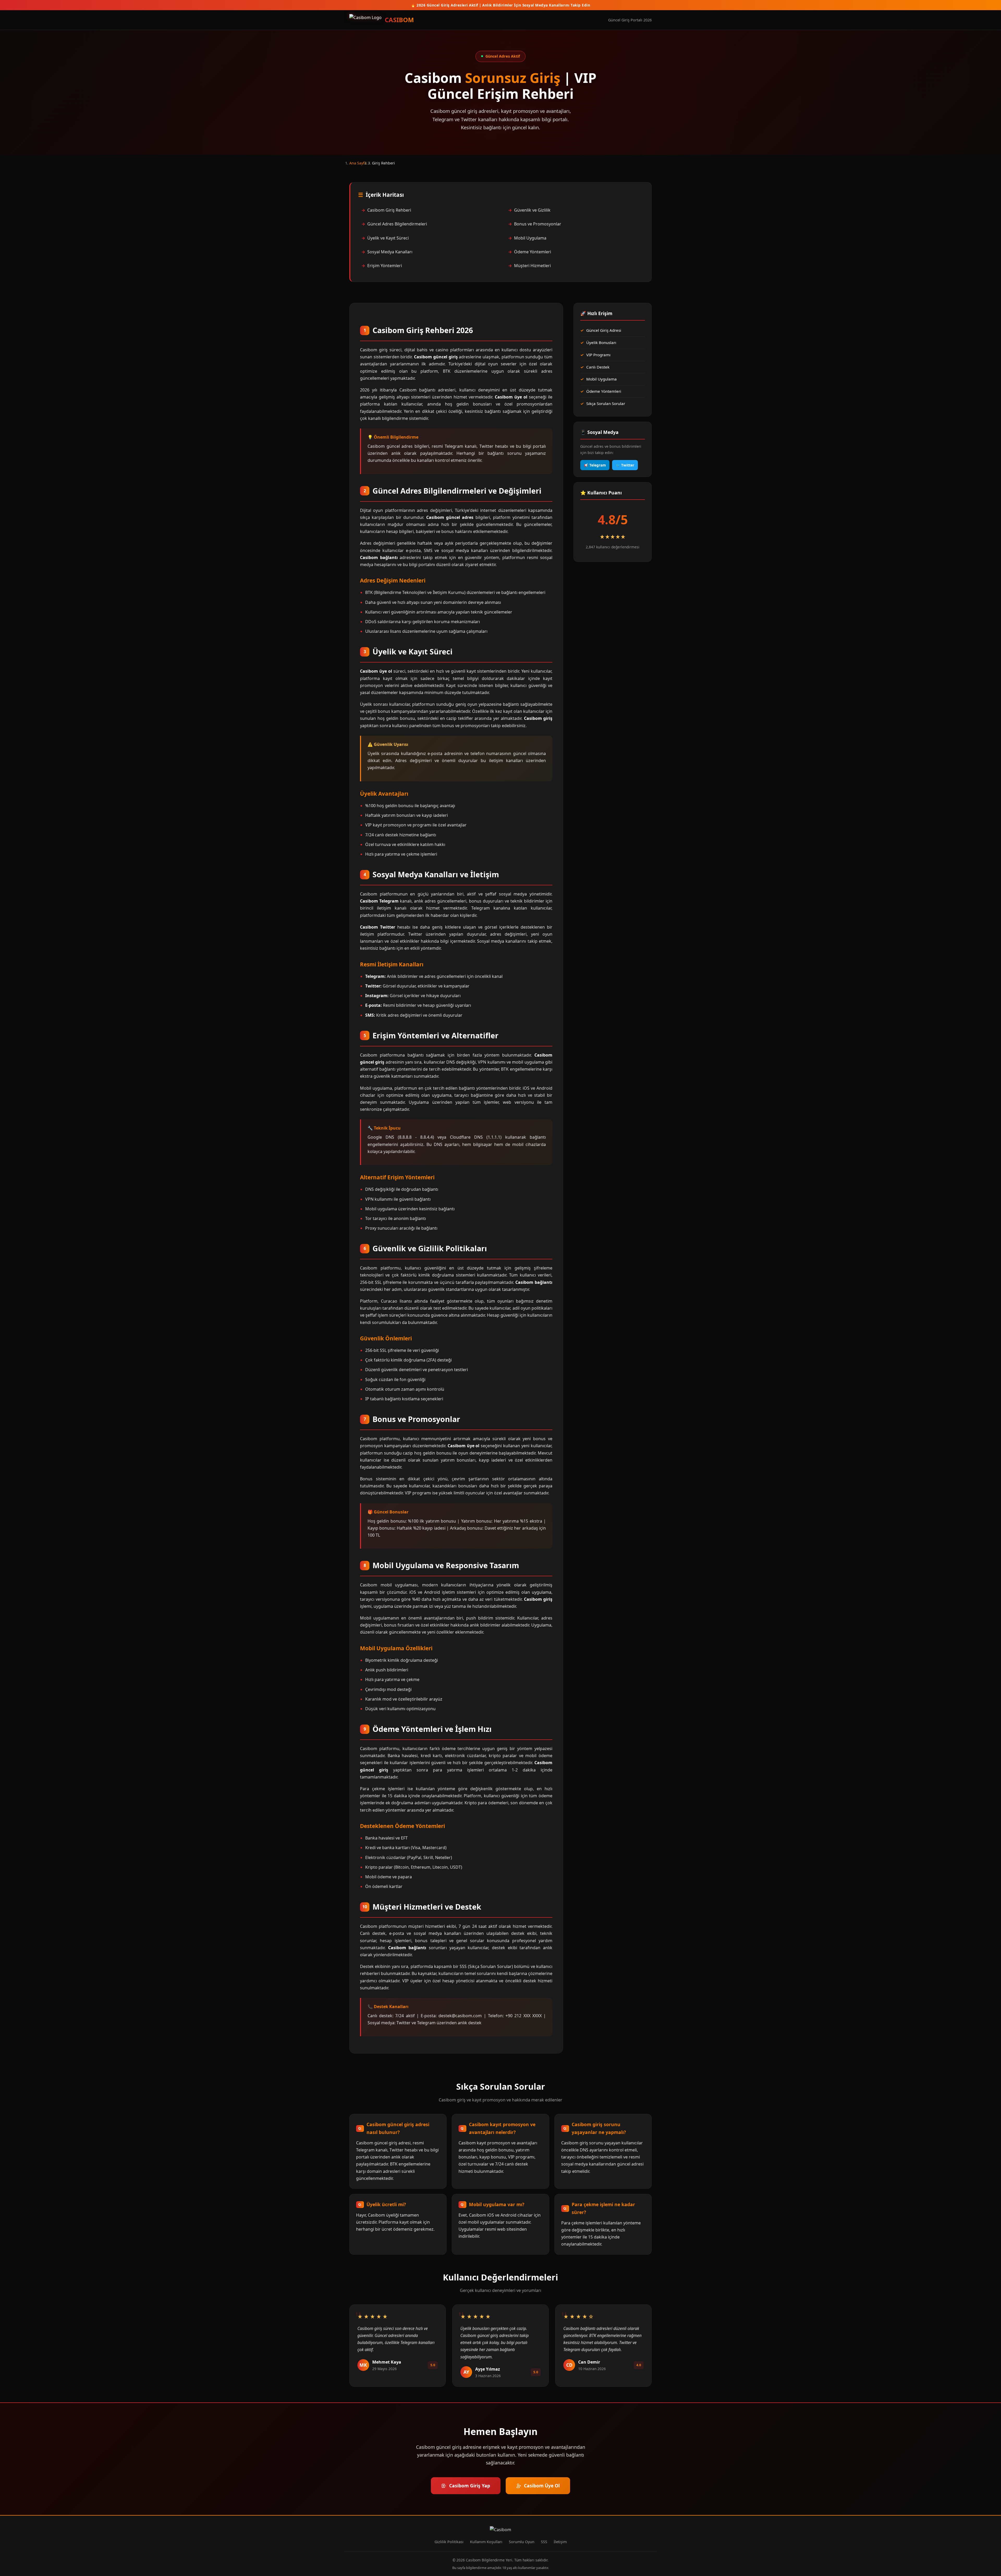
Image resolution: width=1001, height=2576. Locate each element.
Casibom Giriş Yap (470, 2486)
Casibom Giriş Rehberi (389, 210)
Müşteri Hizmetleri (532, 266)
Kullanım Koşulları (486, 2542)
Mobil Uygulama (530, 238)
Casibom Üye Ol (542, 2486)
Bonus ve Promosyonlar (538, 224)
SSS (544, 2542)
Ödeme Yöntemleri (533, 252)
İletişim (560, 2542)
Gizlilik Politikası (449, 2542)
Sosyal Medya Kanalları (390, 252)
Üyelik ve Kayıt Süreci (388, 238)
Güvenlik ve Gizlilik (532, 210)
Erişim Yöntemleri (385, 266)
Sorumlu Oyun (522, 2542)
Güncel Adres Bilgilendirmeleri (397, 224)
